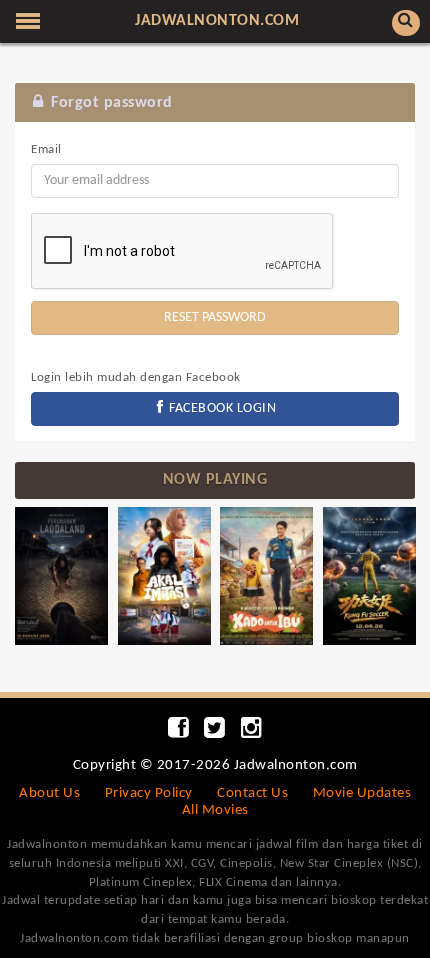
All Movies (215, 810)
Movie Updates (362, 793)
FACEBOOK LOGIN (221, 408)
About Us (49, 793)
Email (46, 149)
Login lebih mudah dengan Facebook (136, 377)
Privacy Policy (149, 793)
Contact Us (252, 793)
